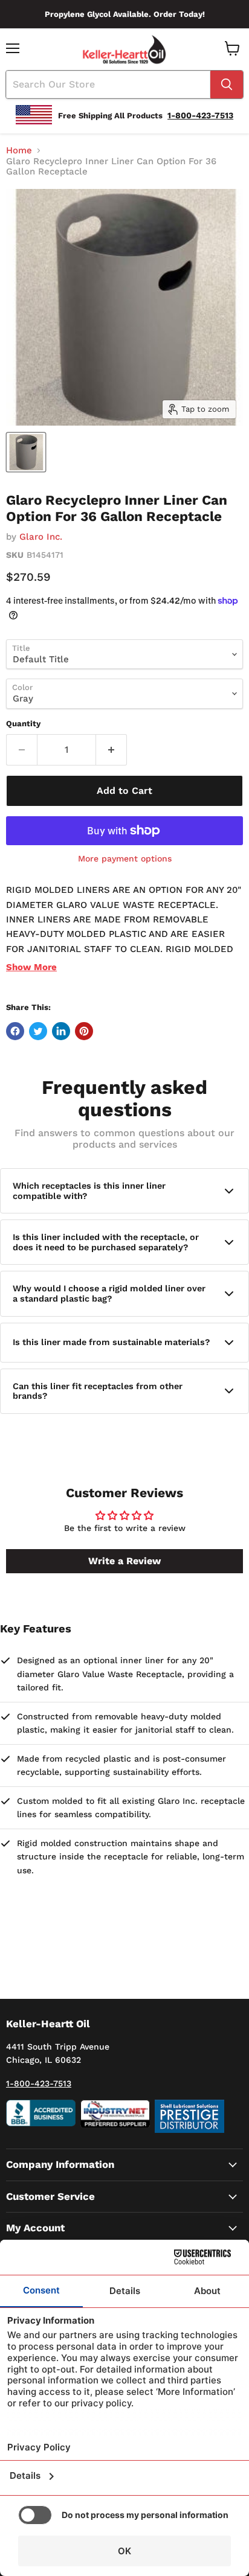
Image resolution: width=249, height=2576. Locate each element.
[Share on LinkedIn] (61, 1031)
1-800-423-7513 (39, 2083)
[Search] (227, 85)
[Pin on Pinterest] (84, 1031)
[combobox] (108, 85)
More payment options (125, 858)
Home (19, 151)
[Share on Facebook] (15, 1031)
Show (31, 967)
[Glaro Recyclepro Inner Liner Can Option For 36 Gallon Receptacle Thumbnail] (26, 452)
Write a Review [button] (124, 1561)
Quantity (23, 724)
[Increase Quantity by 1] (112, 750)
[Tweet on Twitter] (38, 1031)
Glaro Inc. (41, 537)
